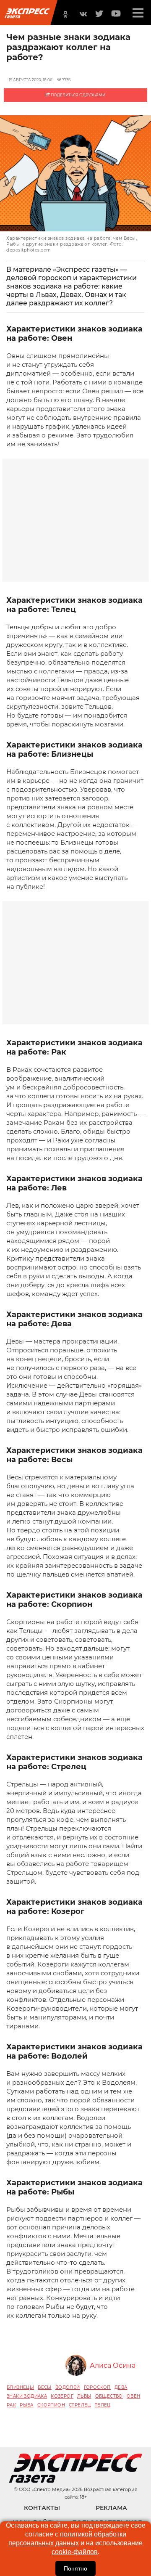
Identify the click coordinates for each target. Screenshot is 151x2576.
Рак (11, 2405)
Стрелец (80, 2405)
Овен (134, 2396)
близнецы (20, 2387)
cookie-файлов (75, 2552)
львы (84, 2396)
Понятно (75, 2568)
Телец (103, 2405)
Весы (45, 2387)
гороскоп (97, 2387)
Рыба (27, 2405)
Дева (121, 2387)
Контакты (42, 2508)
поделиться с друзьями (78, 95)
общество (109, 2396)
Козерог (62, 2396)
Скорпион (51, 2405)
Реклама (111, 2508)
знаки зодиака (27, 2396)
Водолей (68, 2387)
